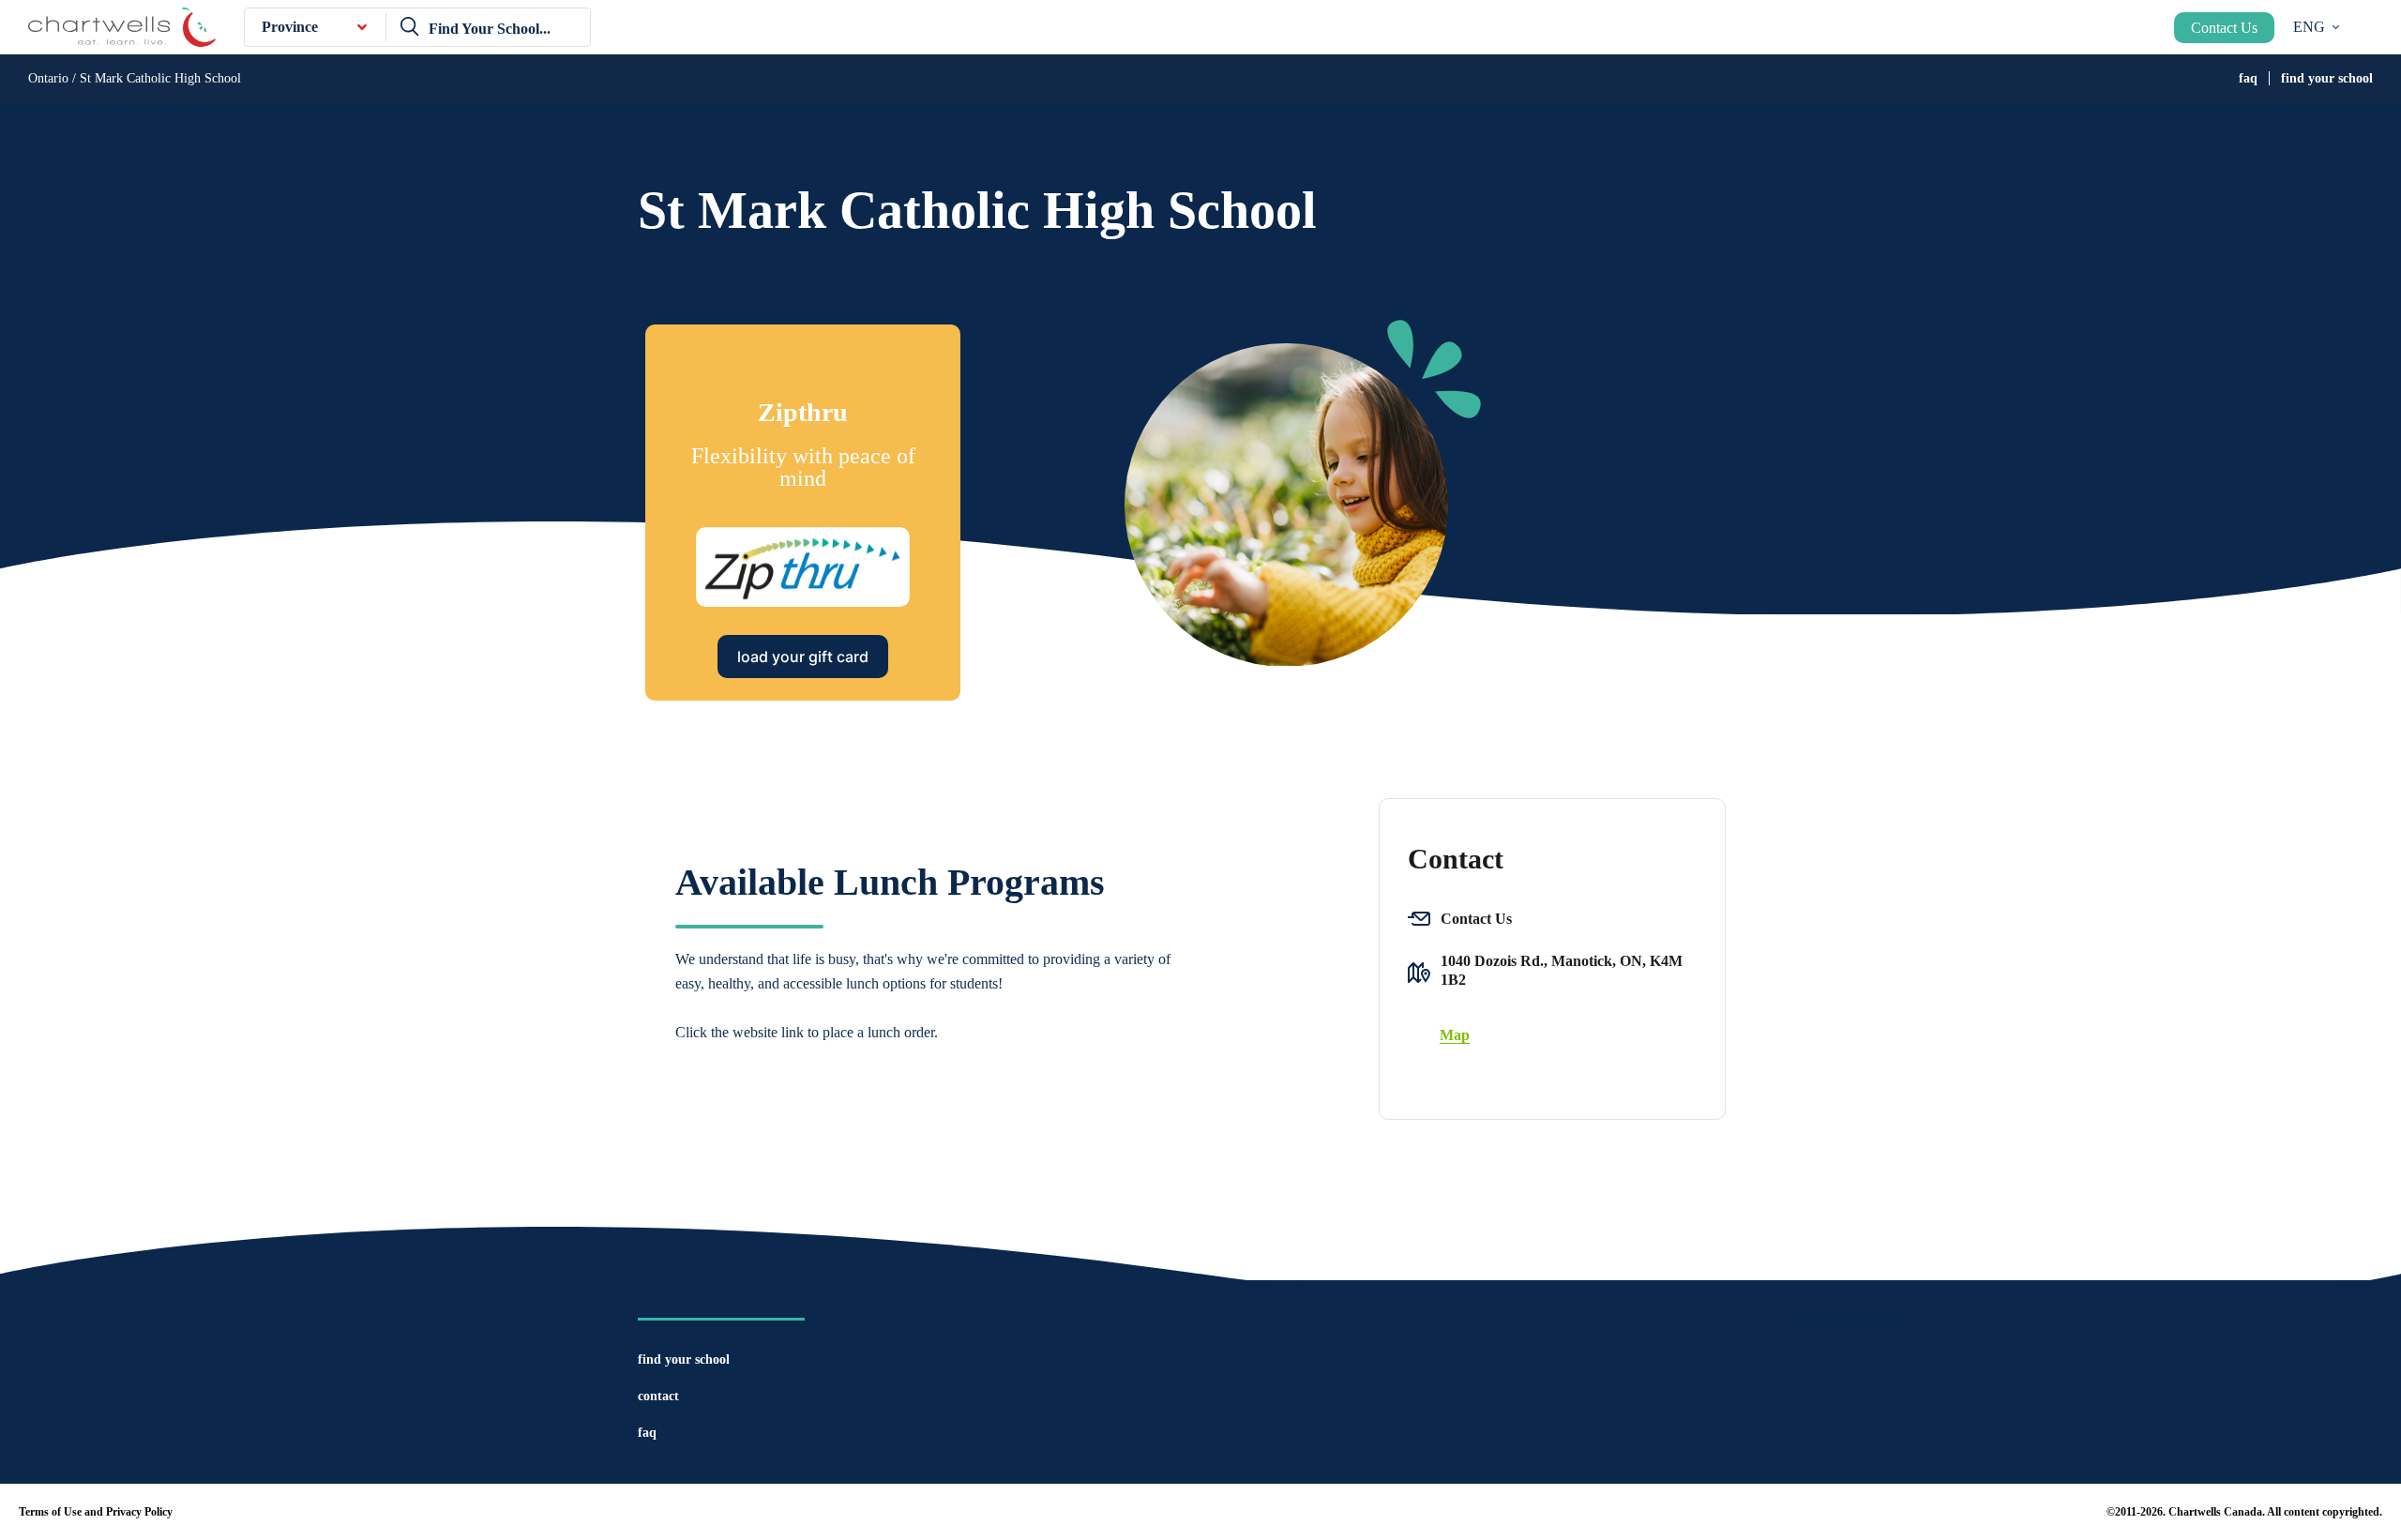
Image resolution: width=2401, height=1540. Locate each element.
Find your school (2327, 78)
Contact (658, 1396)
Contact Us (2224, 28)
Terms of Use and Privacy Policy (96, 1512)
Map (1455, 1035)
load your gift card (803, 657)
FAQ (2248, 78)
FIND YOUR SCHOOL (684, 1359)
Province (290, 27)
